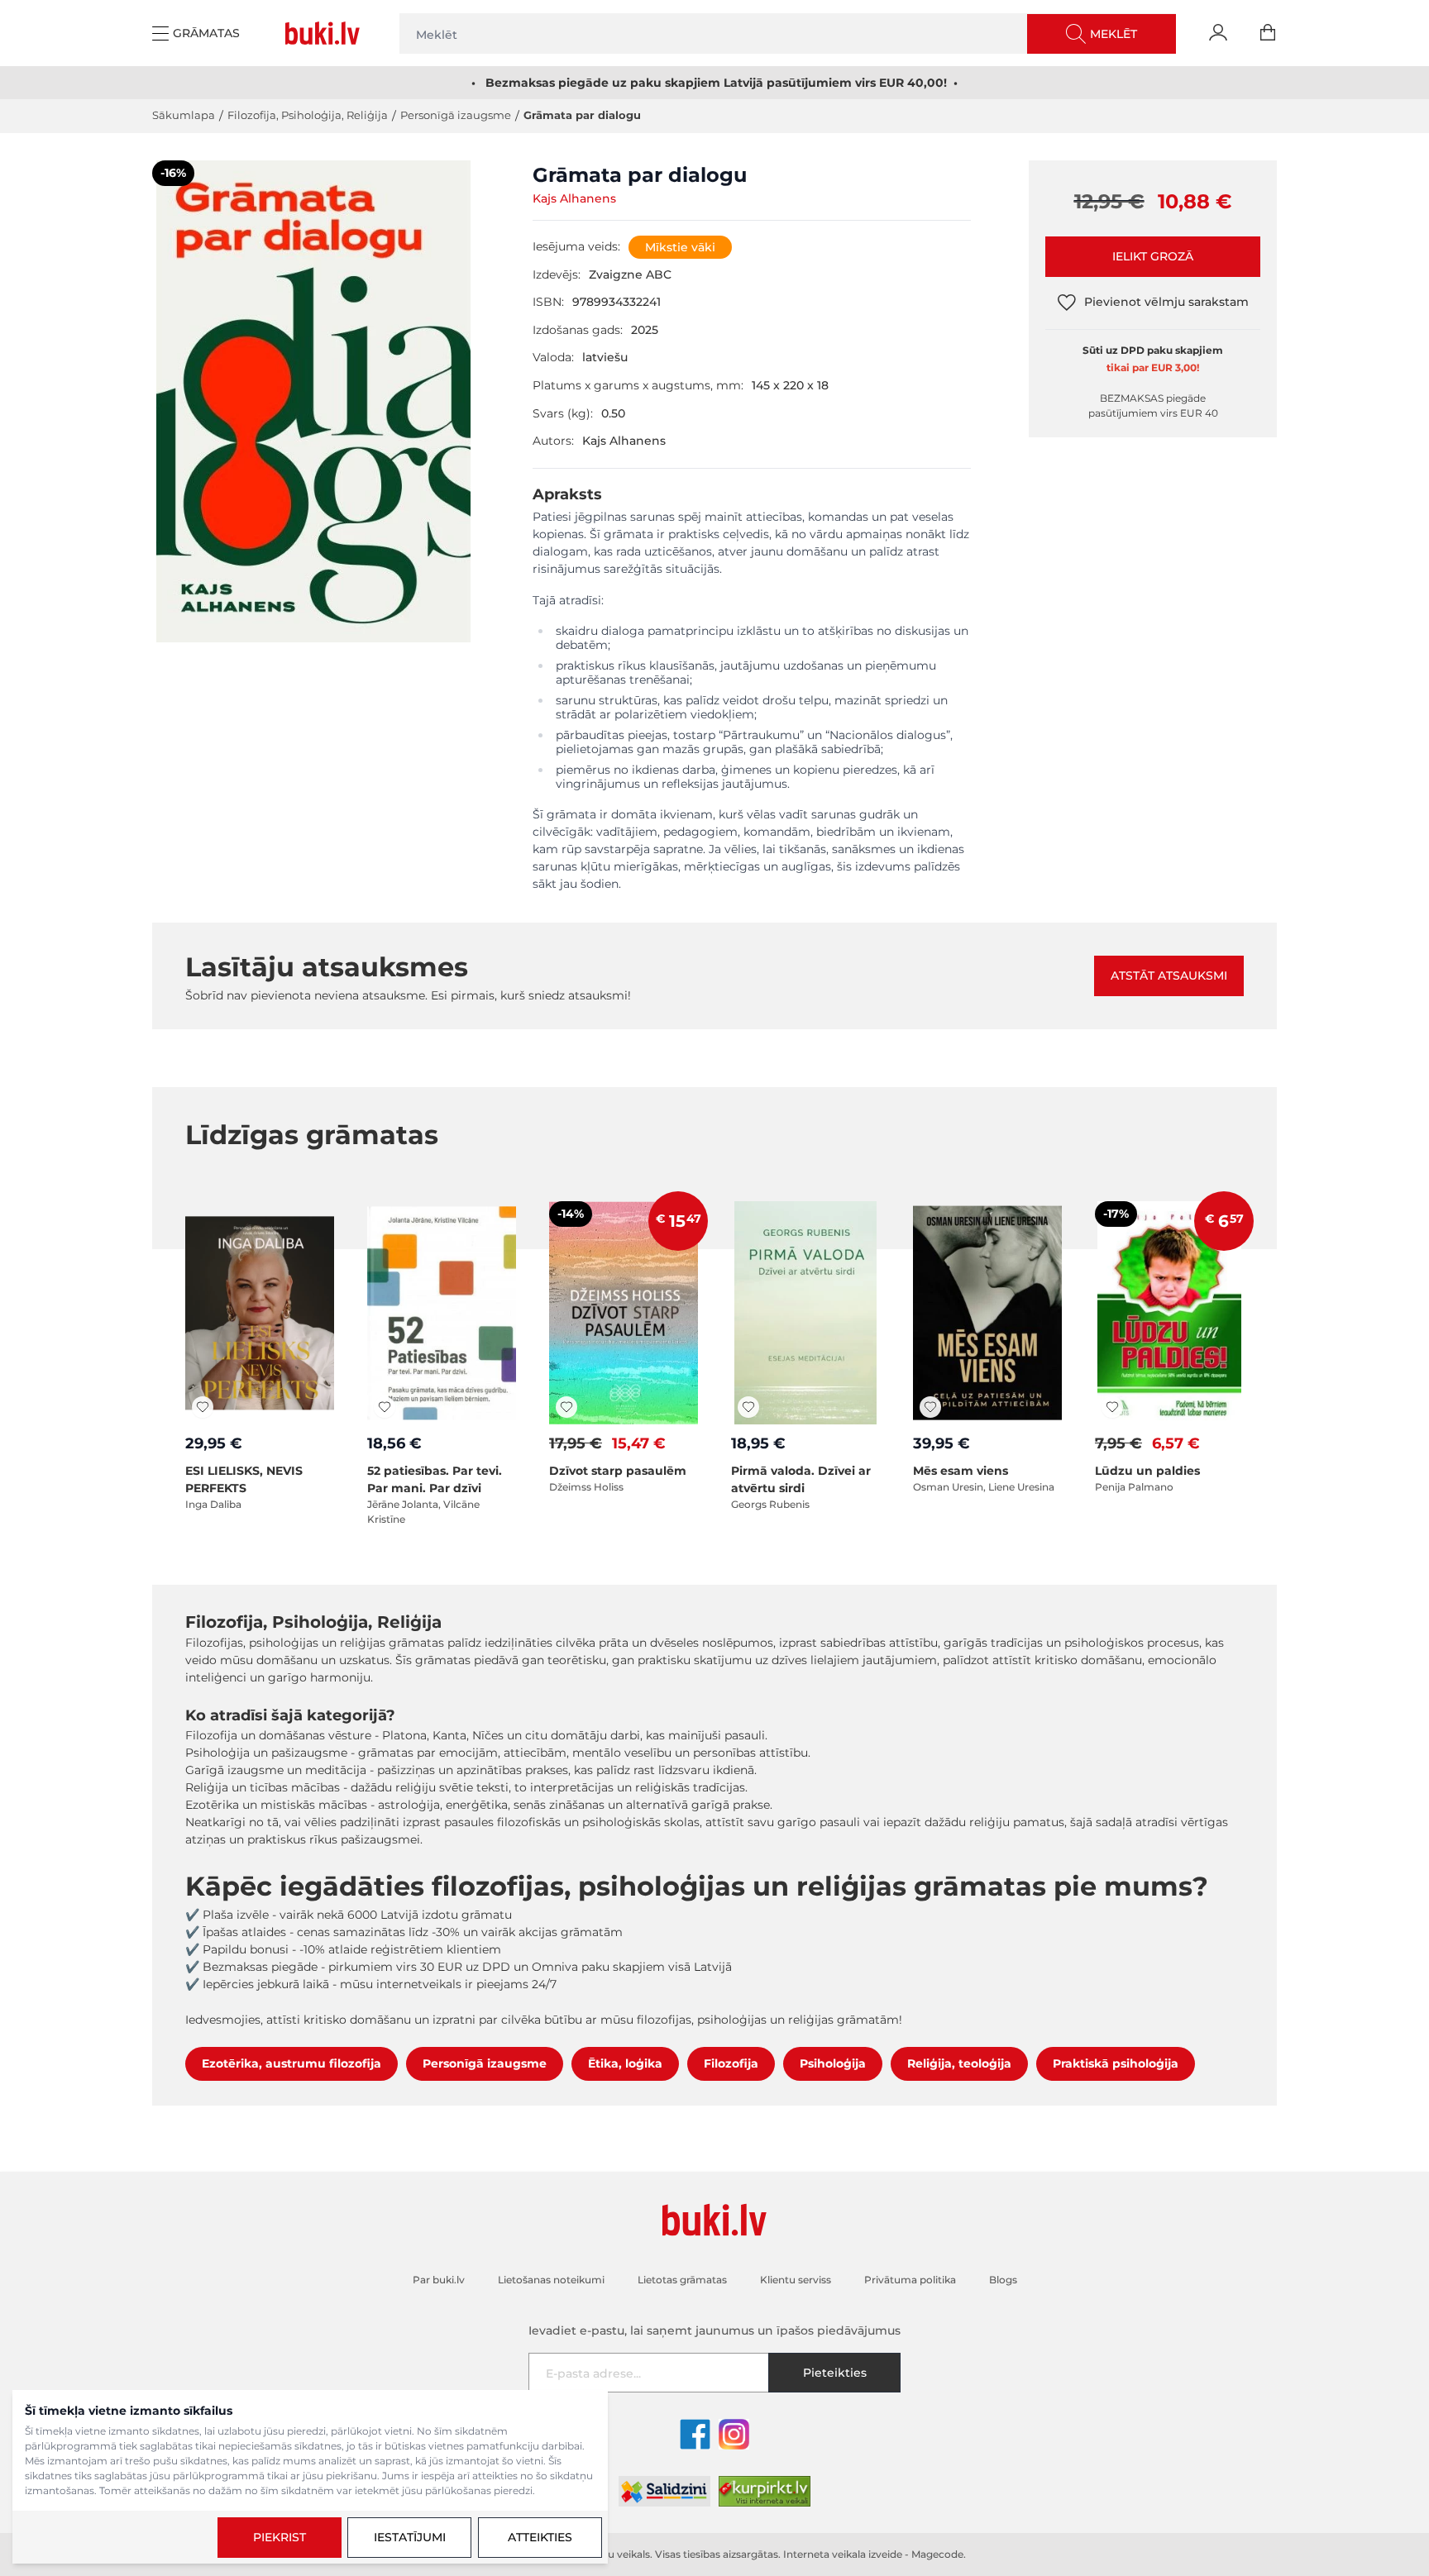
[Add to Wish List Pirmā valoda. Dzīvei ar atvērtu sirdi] (748, 1407)
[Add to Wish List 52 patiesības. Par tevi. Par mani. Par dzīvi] (385, 1407)
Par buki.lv (439, 2280)
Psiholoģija (833, 2063)
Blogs (1003, 2280)
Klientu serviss (796, 2280)
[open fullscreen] (313, 401)
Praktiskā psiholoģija (1116, 2063)
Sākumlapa (184, 115)
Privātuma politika (910, 2280)
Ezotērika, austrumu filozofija (292, 2063)
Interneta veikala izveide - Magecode (873, 2554)
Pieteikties (835, 2373)
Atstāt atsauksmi (1169, 976)
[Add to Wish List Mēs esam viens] (930, 1407)
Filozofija (731, 2063)
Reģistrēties (1335, 2502)
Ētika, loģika (625, 2063)
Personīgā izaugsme (456, 115)
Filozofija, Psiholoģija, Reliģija (308, 115)
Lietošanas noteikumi (1155, 2465)
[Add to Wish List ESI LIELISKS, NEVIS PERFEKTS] (203, 1407)
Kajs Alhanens (574, 198)
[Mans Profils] (1218, 33)
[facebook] (695, 2434)
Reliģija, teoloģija (959, 2063)
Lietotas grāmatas (682, 2280)
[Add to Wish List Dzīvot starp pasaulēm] (566, 1407)
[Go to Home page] (326, 33)
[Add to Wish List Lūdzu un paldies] (1112, 1407)
